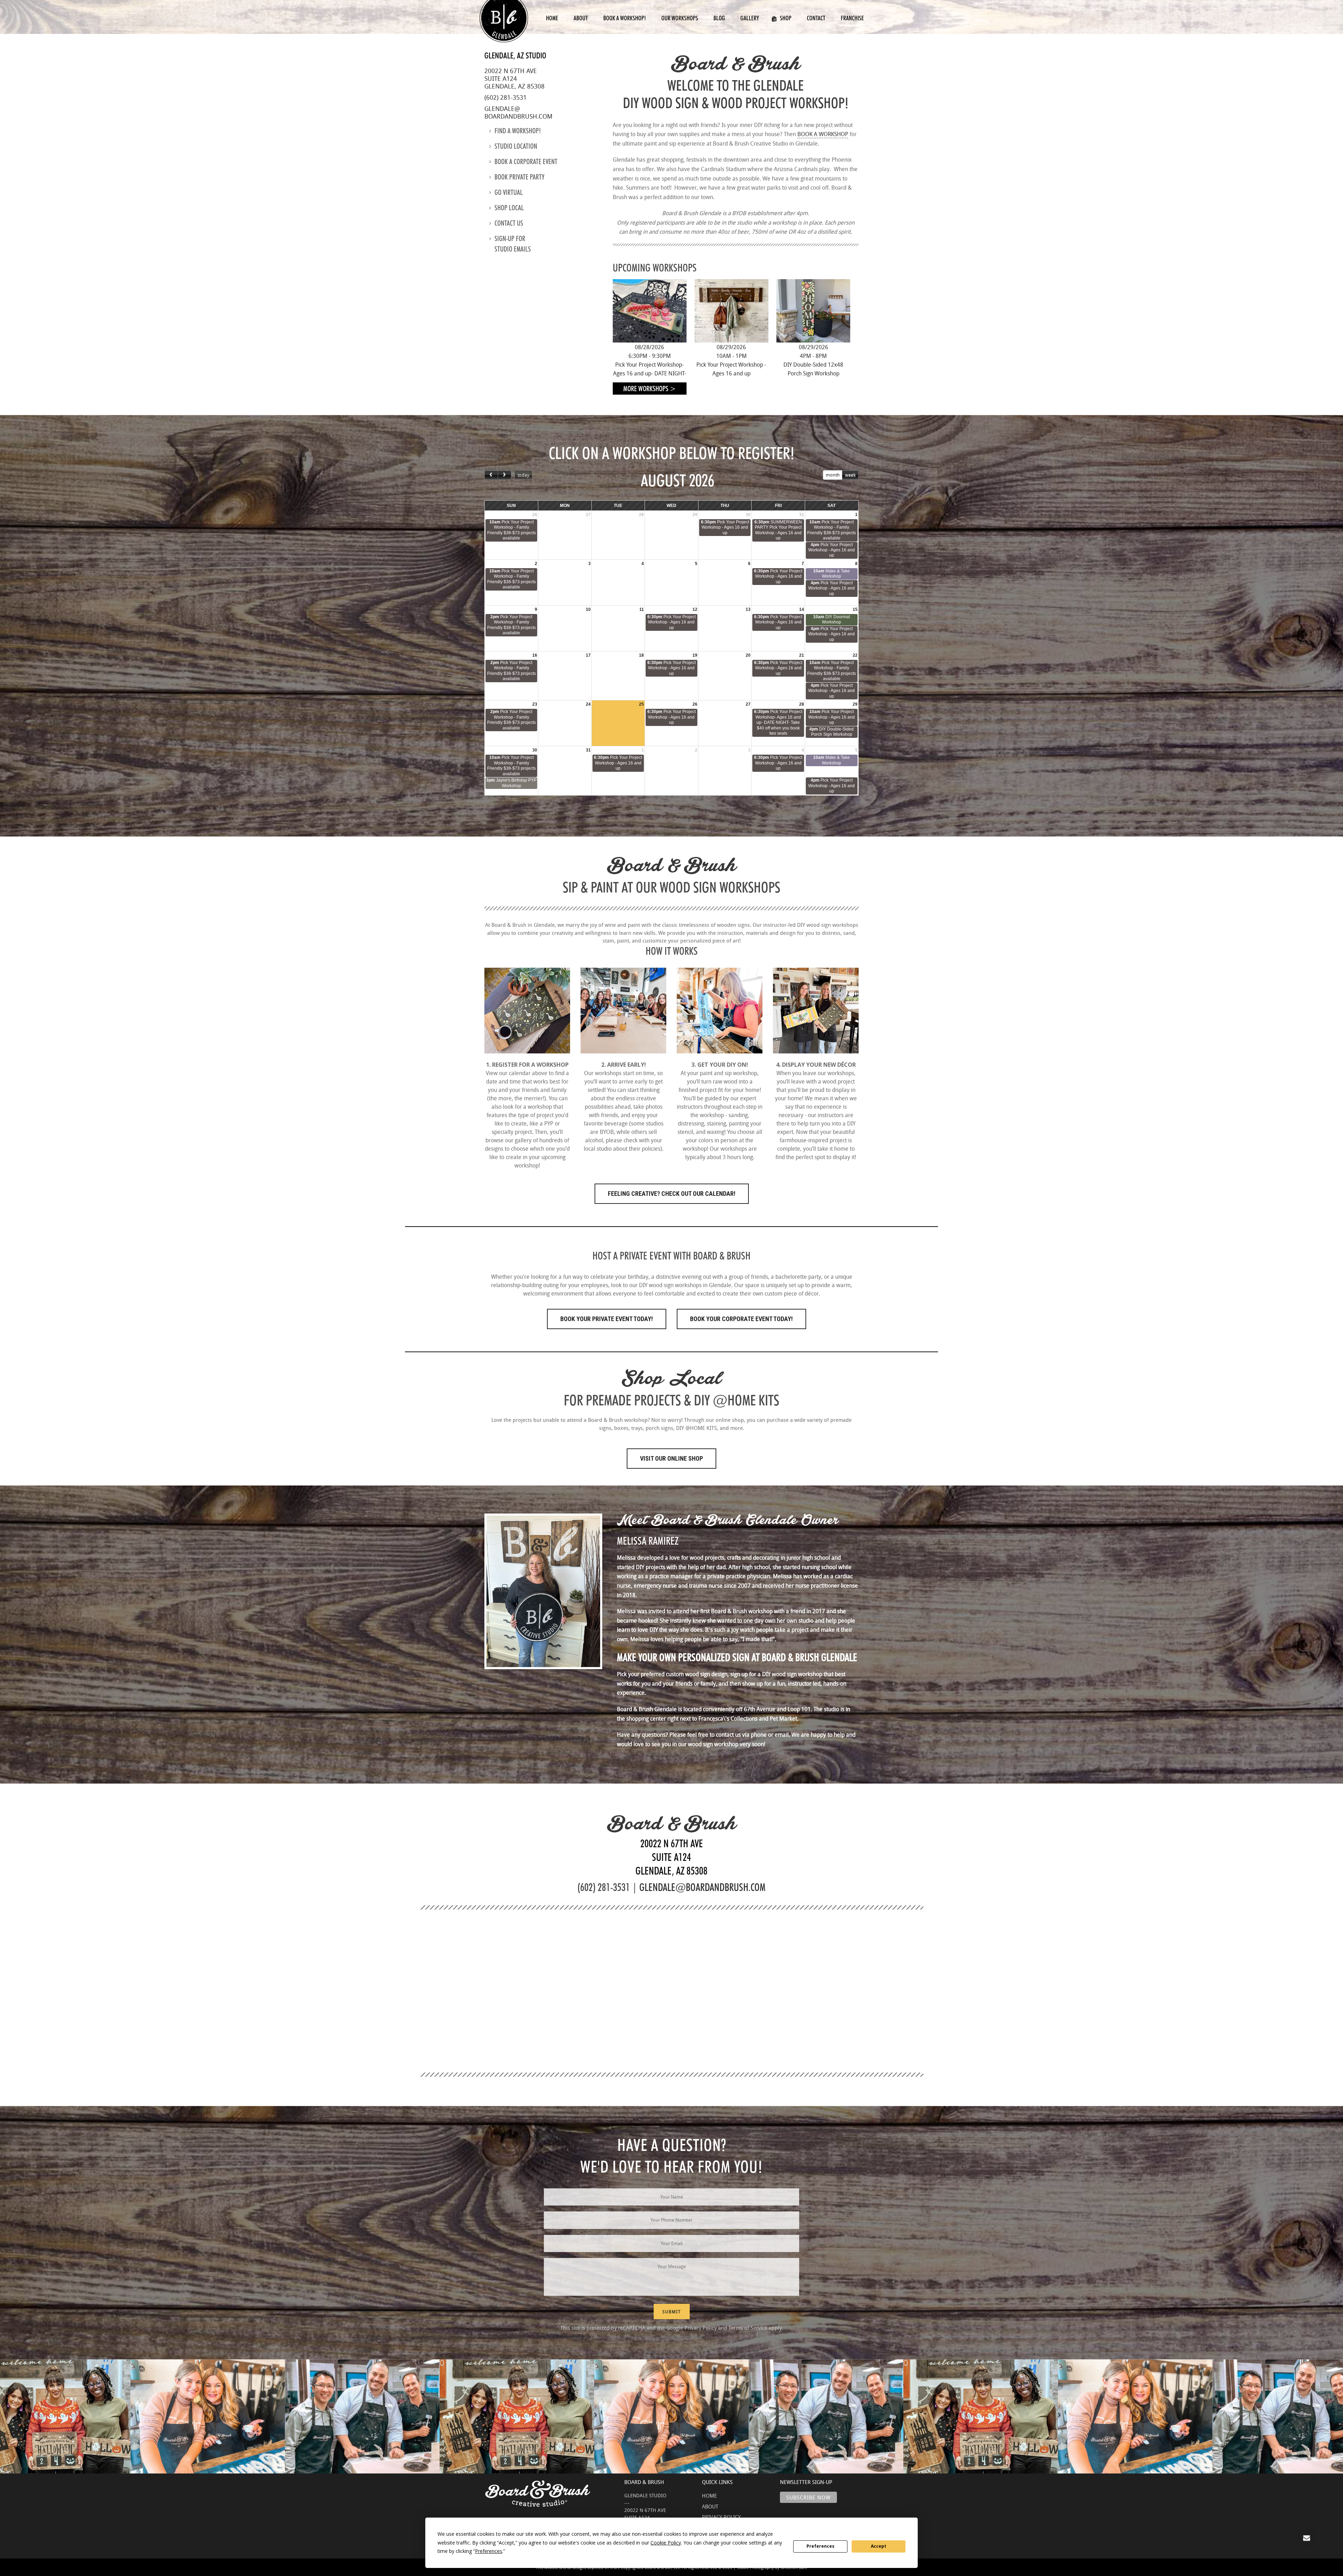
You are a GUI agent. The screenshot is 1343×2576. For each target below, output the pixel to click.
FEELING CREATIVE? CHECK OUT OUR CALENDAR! (672, 1194)
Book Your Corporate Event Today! (741, 1319)
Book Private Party (520, 177)
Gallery (750, 18)
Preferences (820, 2546)
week (850, 475)
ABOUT (710, 2506)
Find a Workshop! (518, 131)
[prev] (491, 475)
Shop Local (509, 208)
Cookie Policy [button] (666, 2543)
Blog (719, 18)
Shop (786, 18)
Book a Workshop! (625, 18)
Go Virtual (509, 192)
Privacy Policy (701, 2328)
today (523, 475)
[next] (504, 475)
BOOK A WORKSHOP (823, 134)
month (833, 475)
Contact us (509, 223)
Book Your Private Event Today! (607, 1319)
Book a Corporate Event (526, 162)
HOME (709, 2496)
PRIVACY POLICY (721, 2517)
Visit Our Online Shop (671, 1458)
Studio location (516, 146)
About (581, 18)
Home (552, 18)
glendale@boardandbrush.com (518, 112)
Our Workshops (680, 18)
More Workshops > (650, 389)
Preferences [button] (489, 2551)
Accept (879, 2546)
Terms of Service (748, 2328)
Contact (816, 18)
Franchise (852, 18)
